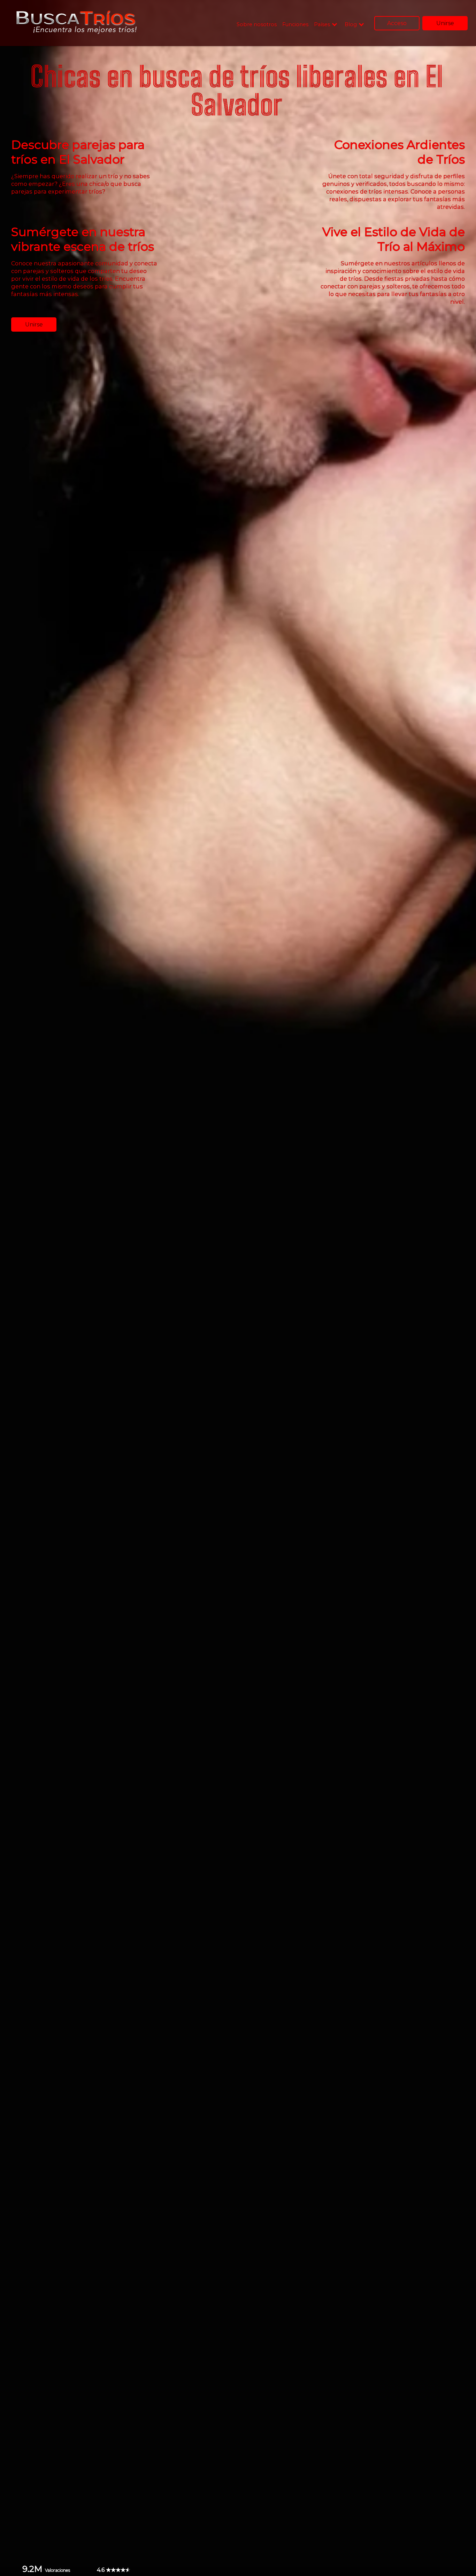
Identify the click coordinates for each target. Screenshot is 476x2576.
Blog (351, 25)
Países (322, 25)
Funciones (295, 24)
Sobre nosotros (257, 24)
